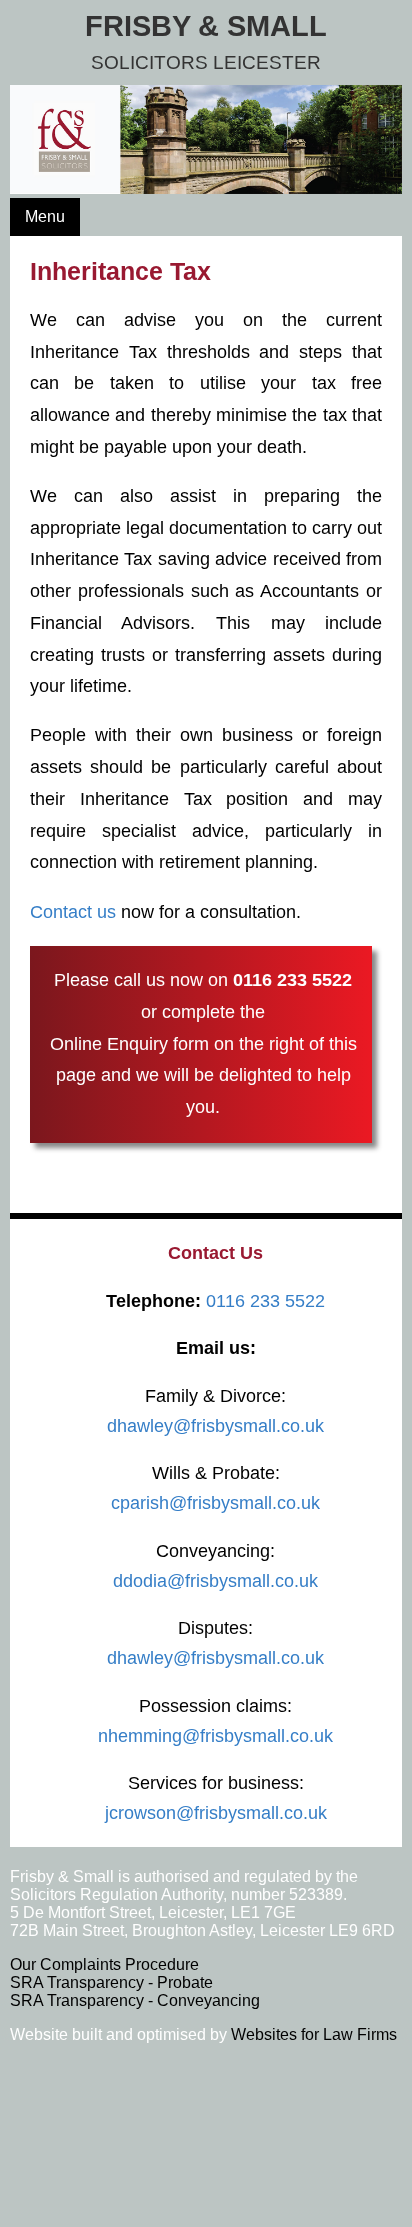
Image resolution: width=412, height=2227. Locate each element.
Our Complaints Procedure (104, 1964)
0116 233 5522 (292, 980)
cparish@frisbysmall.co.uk (215, 1503)
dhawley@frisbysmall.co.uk (215, 1426)
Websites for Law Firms (314, 2034)
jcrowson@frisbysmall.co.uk (216, 1813)
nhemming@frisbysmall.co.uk (215, 1736)
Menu (45, 216)
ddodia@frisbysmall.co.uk (215, 1581)
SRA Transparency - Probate (111, 1982)
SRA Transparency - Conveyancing (135, 2000)
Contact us (73, 912)
